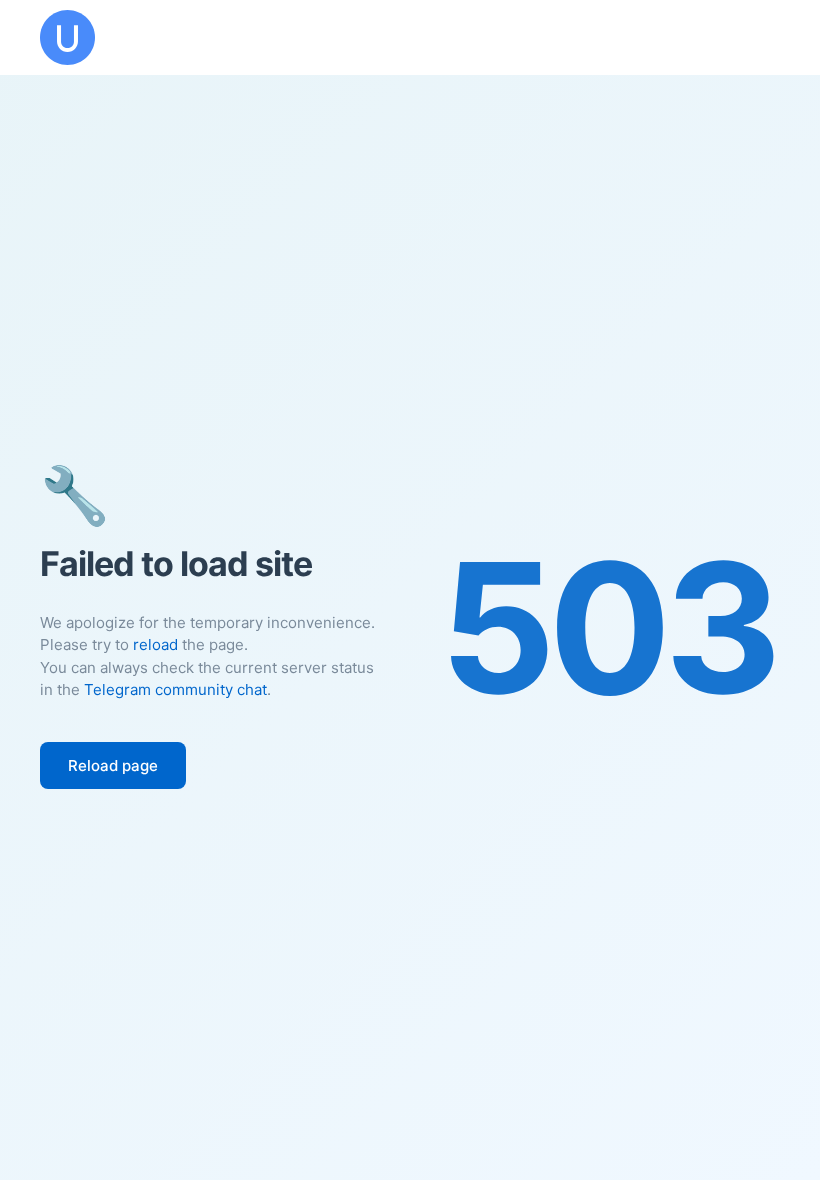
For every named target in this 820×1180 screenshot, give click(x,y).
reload (155, 644)
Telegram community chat (175, 689)
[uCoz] (67, 37)
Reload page (113, 765)
